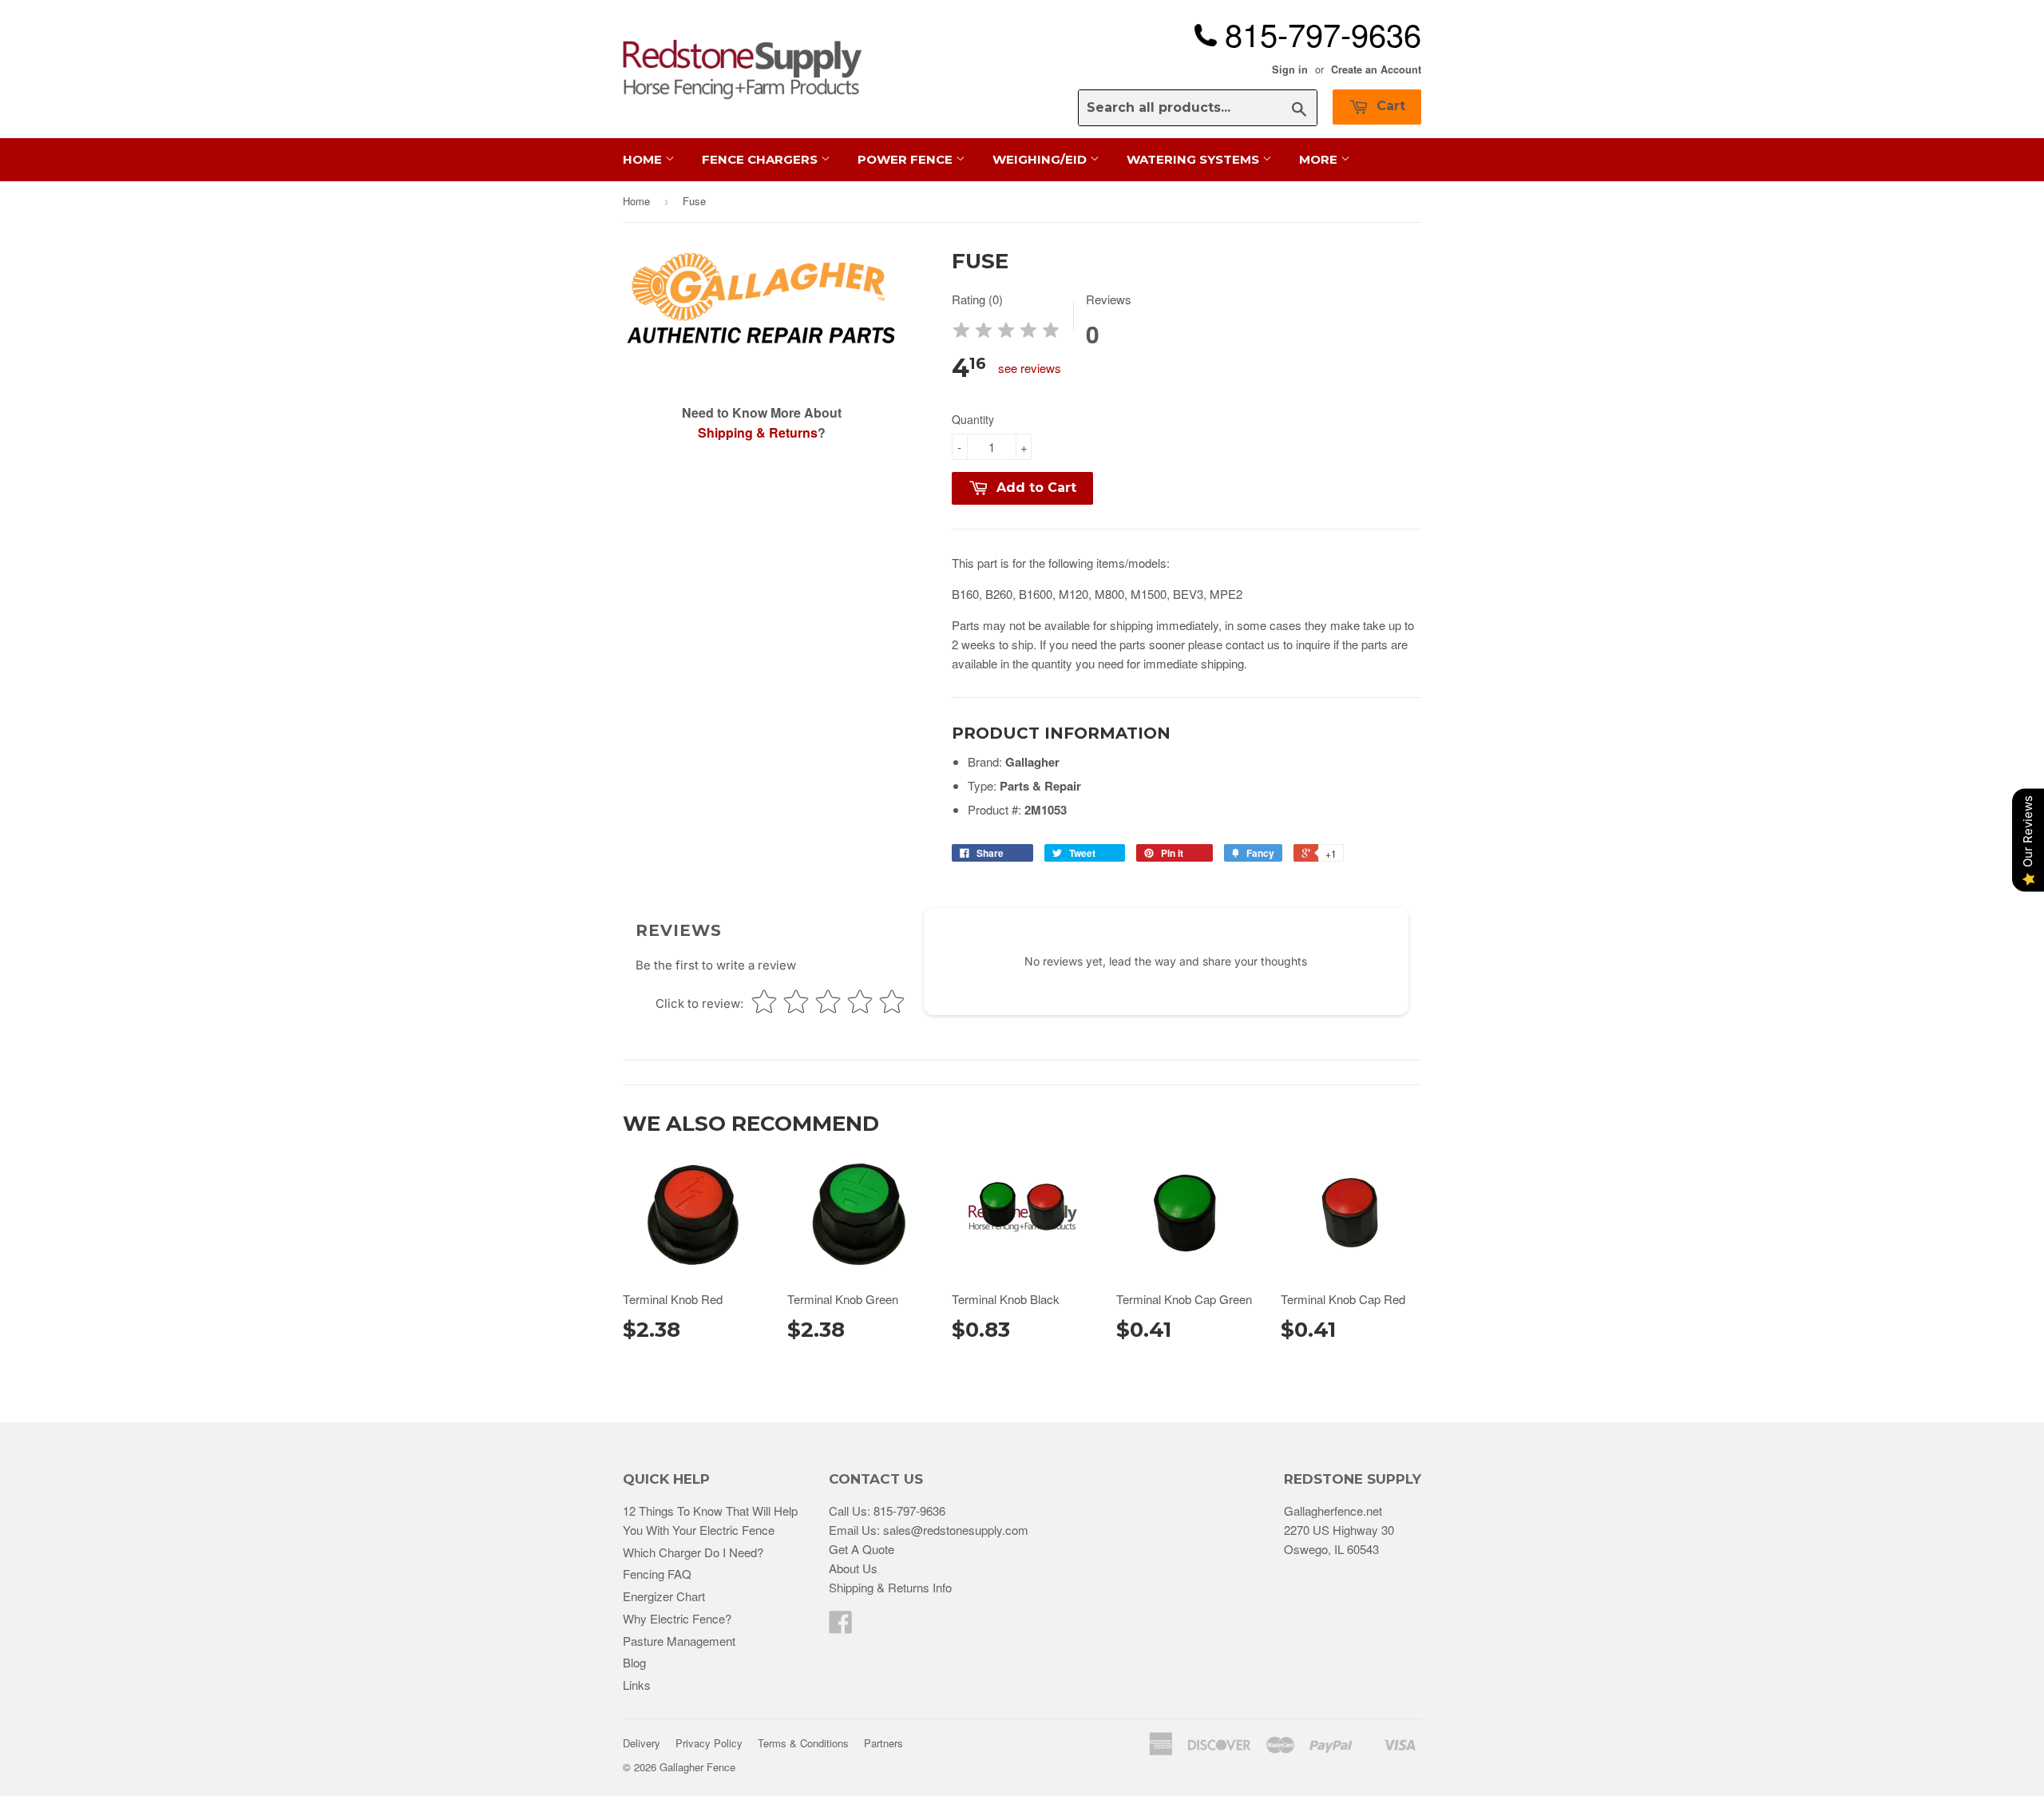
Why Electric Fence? (677, 1618)
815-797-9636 (909, 1511)
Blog (634, 1662)
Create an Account (1376, 69)
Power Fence (907, 159)
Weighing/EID (1041, 159)
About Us (853, 1568)
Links (637, 1685)
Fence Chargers (761, 159)
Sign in (1290, 69)
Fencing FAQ (657, 1574)
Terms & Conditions (803, 1743)
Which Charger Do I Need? (693, 1552)
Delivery (642, 1743)
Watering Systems (1194, 159)
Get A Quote (862, 1549)
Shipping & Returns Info (890, 1587)
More (1320, 159)
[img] (1006, 333)
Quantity (973, 419)
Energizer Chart (664, 1596)
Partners (883, 1743)
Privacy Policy (709, 1743)
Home (644, 159)
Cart (1389, 106)
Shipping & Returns (758, 432)
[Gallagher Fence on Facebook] (841, 1626)
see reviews (1030, 368)
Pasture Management (679, 1641)
